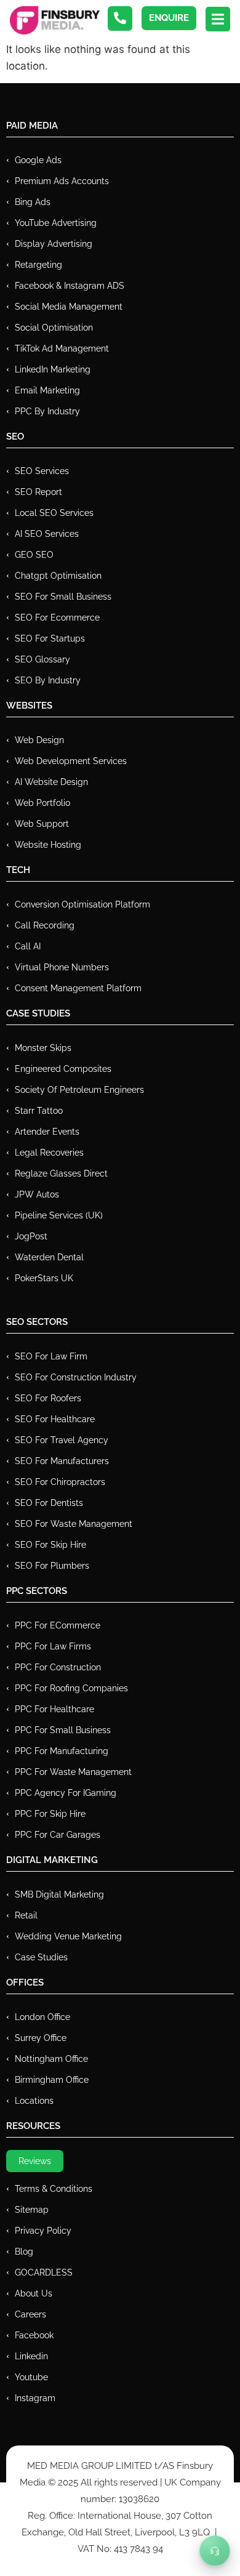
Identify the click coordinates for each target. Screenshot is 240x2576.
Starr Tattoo (39, 1111)
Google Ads (38, 160)
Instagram (35, 2398)
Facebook (34, 2335)
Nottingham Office (51, 2059)
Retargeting (38, 265)
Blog (24, 2252)
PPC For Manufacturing (62, 1751)
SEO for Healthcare (55, 1419)
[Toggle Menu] (215, 2551)
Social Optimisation (54, 328)
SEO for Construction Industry (76, 1377)
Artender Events (47, 1132)
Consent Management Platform (78, 988)
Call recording (45, 925)
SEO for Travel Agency (62, 1440)
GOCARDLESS (44, 2272)
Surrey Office (41, 2038)
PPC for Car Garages (58, 1835)
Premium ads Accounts (62, 181)
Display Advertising (54, 244)
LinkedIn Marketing (53, 369)
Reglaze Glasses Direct (61, 1173)
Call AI (28, 946)
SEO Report (38, 492)
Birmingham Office (52, 2080)
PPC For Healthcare (54, 1709)
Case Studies (41, 1957)
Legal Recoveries (49, 1153)
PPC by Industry (47, 411)
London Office (42, 2017)
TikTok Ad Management (62, 348)
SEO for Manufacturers (62, 1461)
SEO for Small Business (63, 597)
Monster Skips (43, 1048)
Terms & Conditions (54, 2189)
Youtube (31, 2377)
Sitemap (32, 2210)
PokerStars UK (44, 1278)
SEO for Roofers (48, 1398)
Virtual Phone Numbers (62, 967)
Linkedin (31, 2356)
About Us (34, 2293)
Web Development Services (71, 761)
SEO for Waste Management (74, 1524)
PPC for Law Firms (53, 1646)
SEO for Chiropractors (60, 1482)
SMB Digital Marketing (59, 1894)
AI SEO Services (47, 534)
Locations (34, 2101)
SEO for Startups (50, 638)
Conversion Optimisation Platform (82, 904)
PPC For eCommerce (58, 1625)
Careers (30, 2314)
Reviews (35, 2161)
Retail (26, 1915)
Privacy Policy (43, 2231)
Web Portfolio (42, 803)
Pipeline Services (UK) (59, 1215)
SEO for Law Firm (51, 1356)
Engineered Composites (63, 1069)
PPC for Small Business (63, 1730)
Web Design (39, 740)
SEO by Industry (48, 680)
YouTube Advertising (56, 223)
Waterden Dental (49, 1257)
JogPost (31, 1236)
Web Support (42, 824)
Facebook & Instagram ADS (70, 286)
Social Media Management (69, 307)
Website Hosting (48, 845)
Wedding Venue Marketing (68, 1936)
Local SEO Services (54, 513)
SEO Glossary (42, 659)
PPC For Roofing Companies (71, 1688)
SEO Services (42, 471)
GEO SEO (34, 555)
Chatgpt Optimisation (58, 576)
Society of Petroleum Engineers (79, 1090)
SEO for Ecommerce (57, 618)
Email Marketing (47, 390)
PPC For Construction (58, 1667)
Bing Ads (33, 202)
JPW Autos (37, 1194)
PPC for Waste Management (73, 1772)
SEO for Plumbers (52, 1566)
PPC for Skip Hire (50, 1814)
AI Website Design (51, 782)
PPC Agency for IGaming (66, 1793)
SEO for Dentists (49, 1503)
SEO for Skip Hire (50, 1545)
